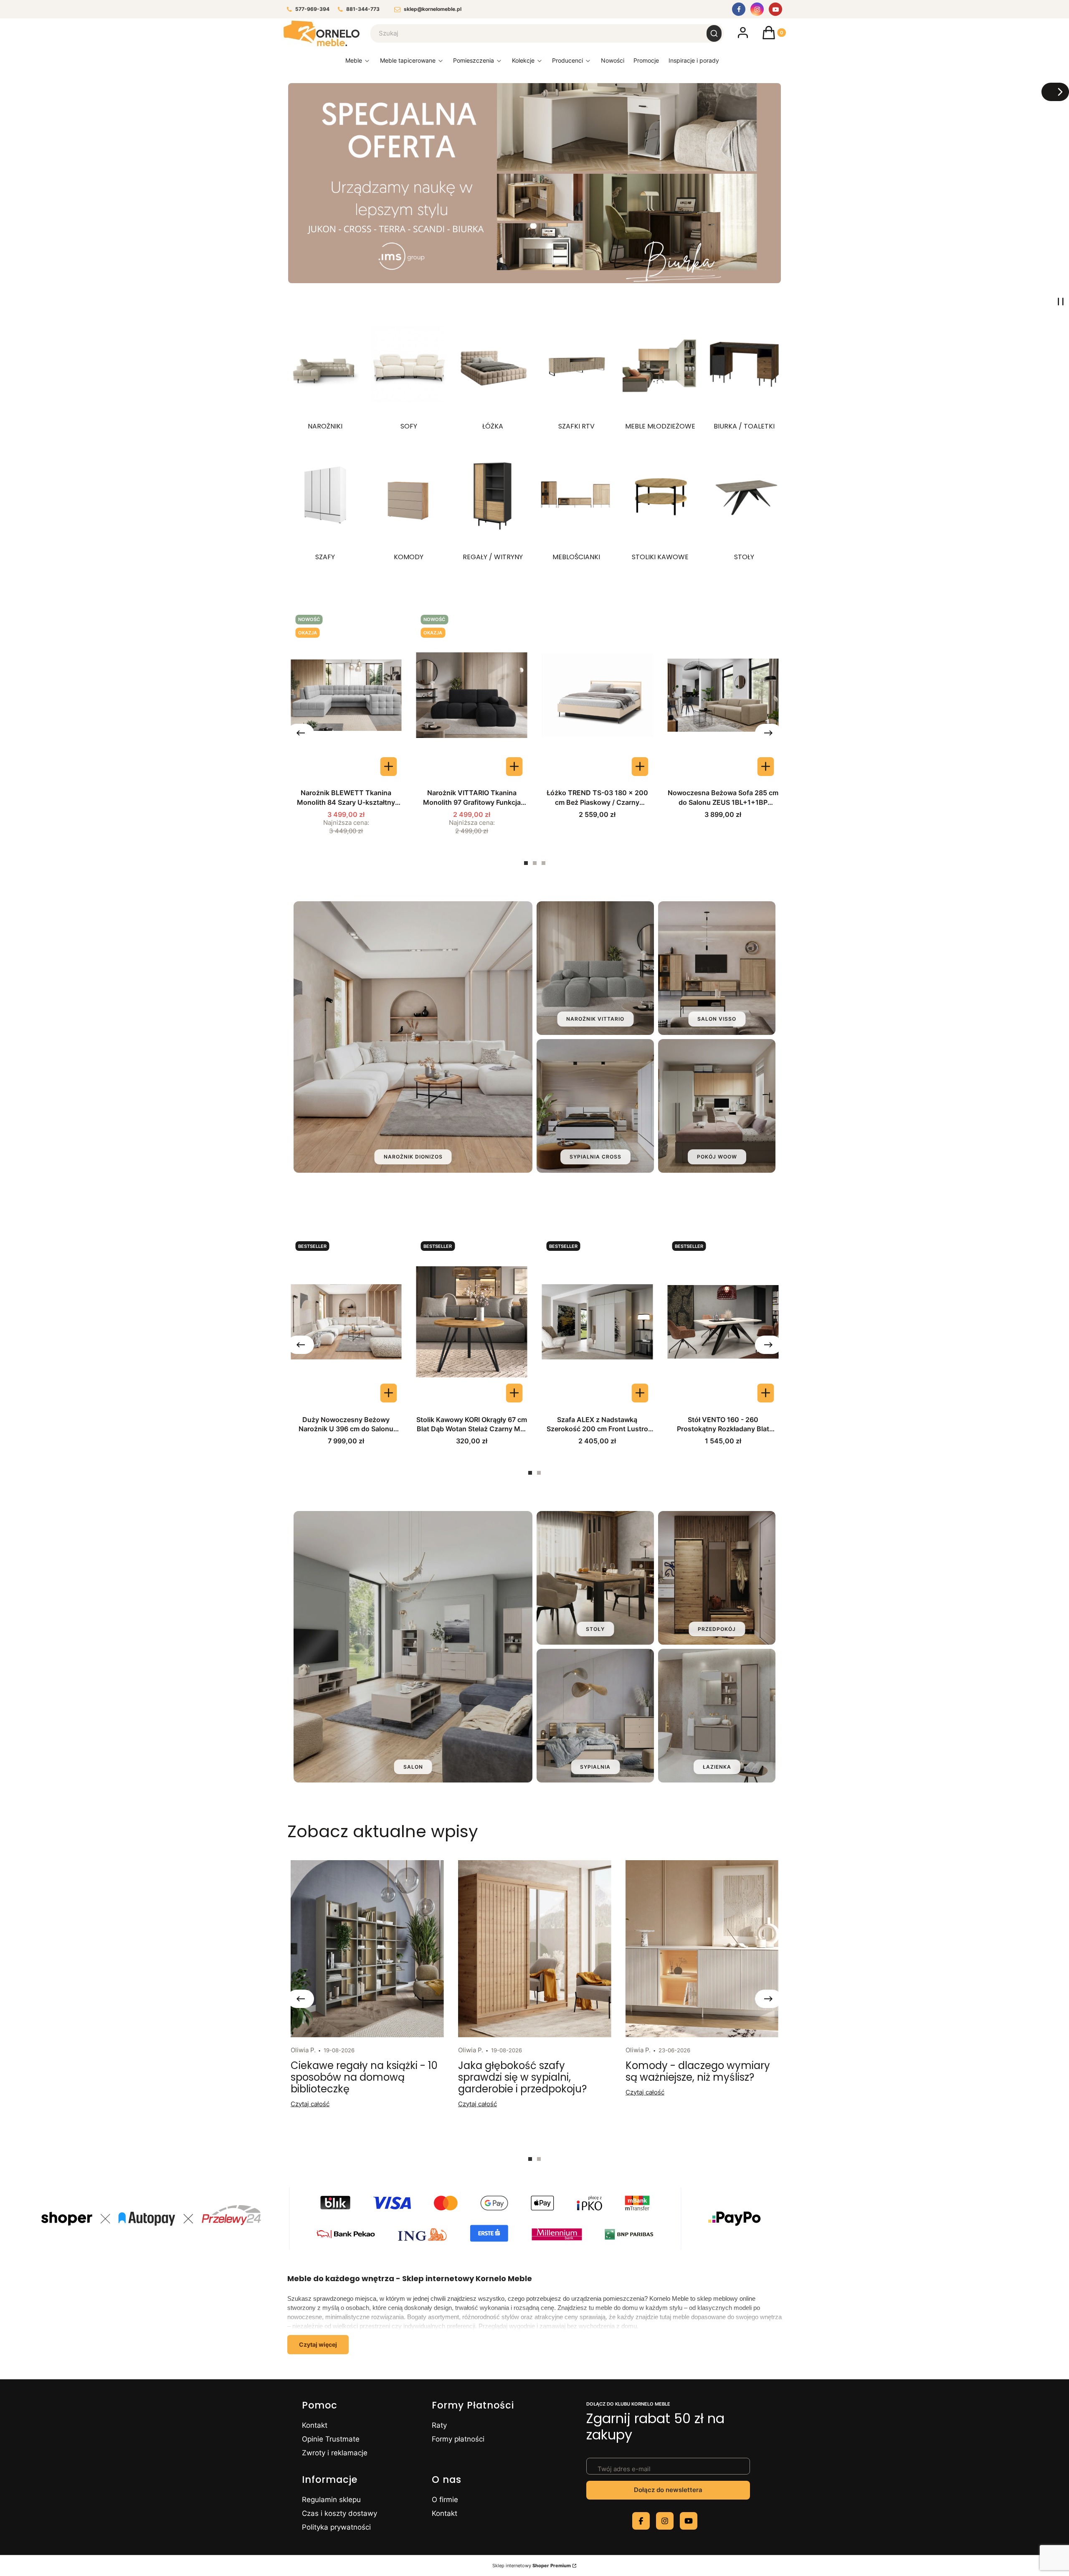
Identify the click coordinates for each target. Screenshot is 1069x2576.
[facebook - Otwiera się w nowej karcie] (641, 2521)
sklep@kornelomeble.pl (433, 9)
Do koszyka (640, 767)
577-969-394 (312, 9)
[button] (714, 33)
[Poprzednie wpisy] (301, 1999)
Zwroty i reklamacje (335, 2453)
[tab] (526, 863)
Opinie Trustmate (331, 2439)
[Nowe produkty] (612, 62)
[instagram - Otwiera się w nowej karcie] (665, 2521)
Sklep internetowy (532, 2566)
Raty (439, 2425)
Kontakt (315, 2425)
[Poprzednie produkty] (301, 733)
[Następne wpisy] (768, 1999)
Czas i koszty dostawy (339, 2513)
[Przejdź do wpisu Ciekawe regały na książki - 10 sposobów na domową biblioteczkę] (367, 1949)
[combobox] (533, 33)
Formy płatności (458, 2439)
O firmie (445, 2500)
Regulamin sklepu (331, 2500)
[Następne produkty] (768, 733)
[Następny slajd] (1055, 92)
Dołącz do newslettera (668, 2490)
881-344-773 (363, 9)
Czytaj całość (310, 2104)
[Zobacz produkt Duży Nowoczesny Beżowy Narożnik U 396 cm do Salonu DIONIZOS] (389, 1393)
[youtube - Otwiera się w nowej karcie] (689, 2521)
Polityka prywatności (336, 2527)
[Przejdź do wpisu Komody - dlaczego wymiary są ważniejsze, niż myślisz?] (702, 1949)
